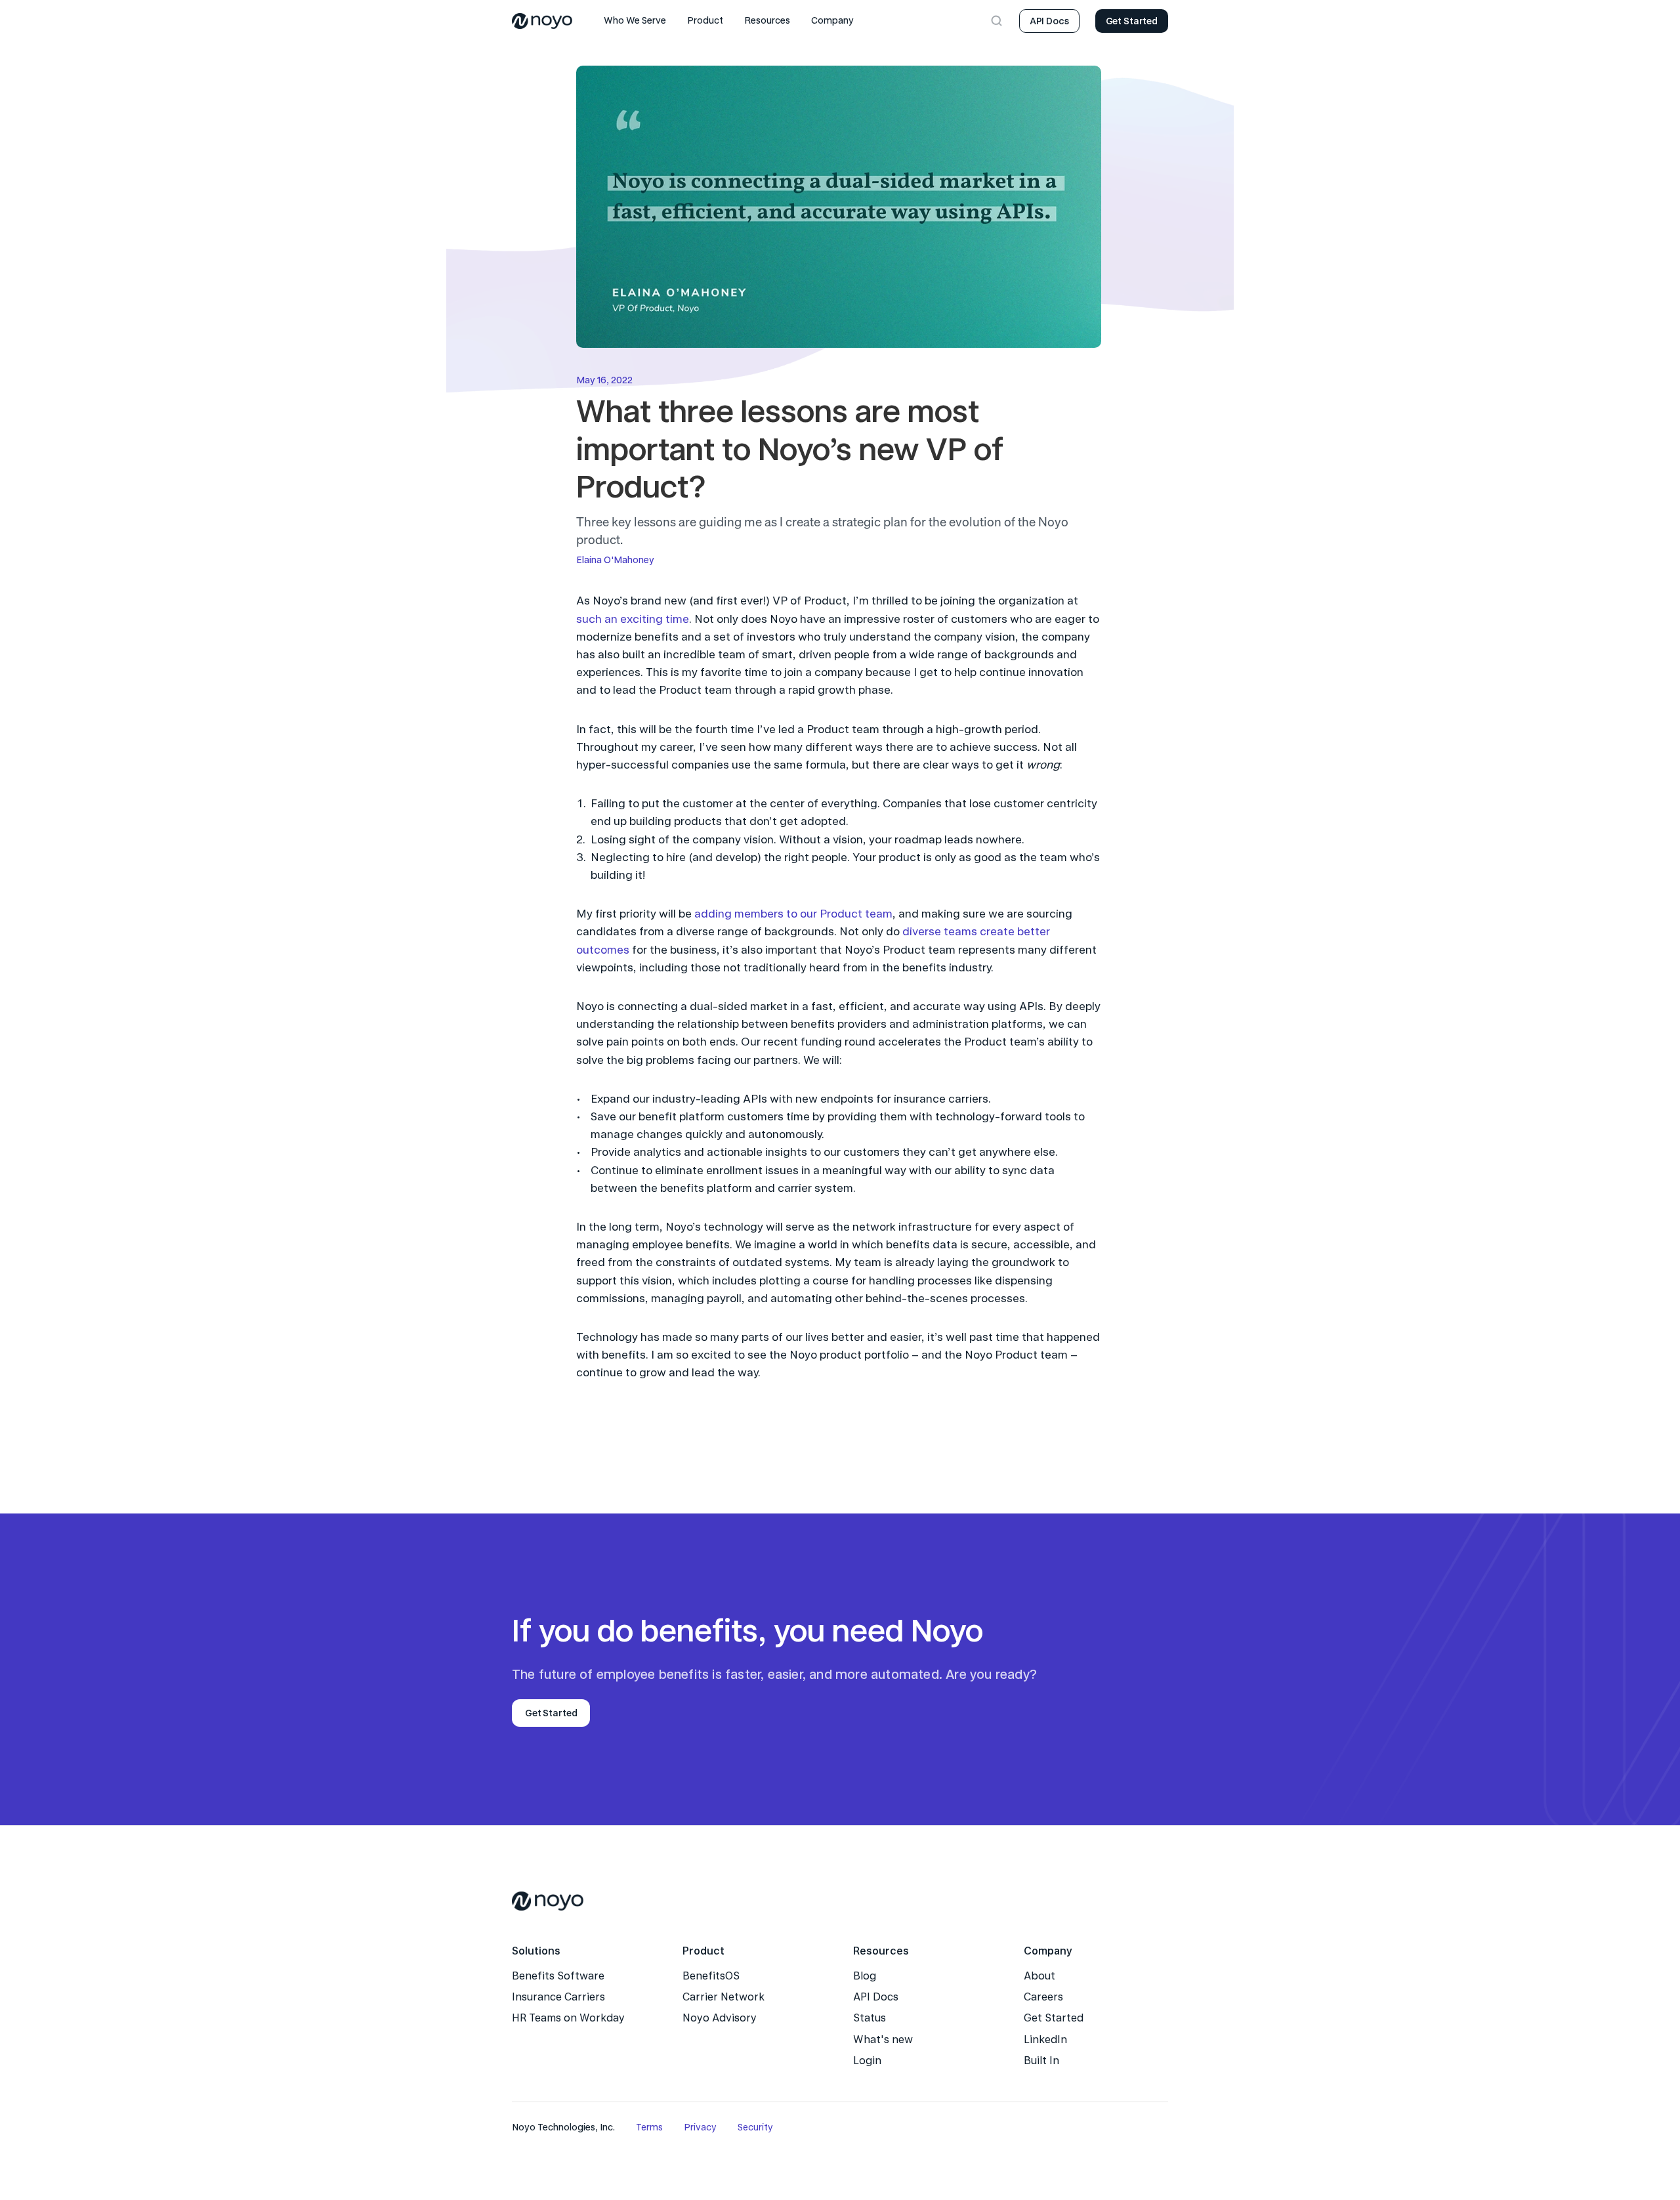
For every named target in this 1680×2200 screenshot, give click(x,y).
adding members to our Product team (793, 914)
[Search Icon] (997, 21)
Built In (1041, 2061)
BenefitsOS (711, 1976)
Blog (865, 1976)
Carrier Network (724, 1997)
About (1039, 1976)
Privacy (700, 2127)
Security (755, 2127)
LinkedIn (1045, 2040)
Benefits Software (558, 1976)
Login (867, 2061)
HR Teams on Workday (568, 2018)
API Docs (876, 1997)
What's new (883, 2040)
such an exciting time (633, 619)
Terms (649, 2127)
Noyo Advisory (720, 2018)
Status (870, 2018)
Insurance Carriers (558, 1997)
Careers (1043, 1997)
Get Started (1054, 2018)
